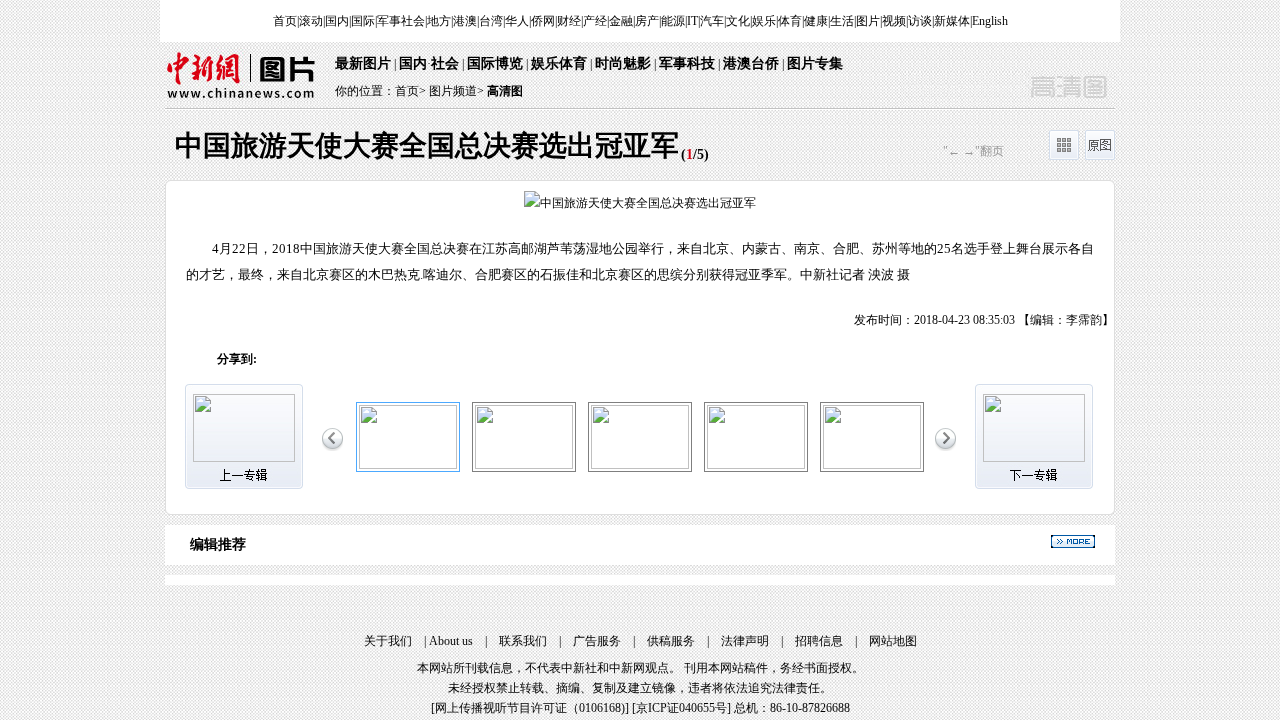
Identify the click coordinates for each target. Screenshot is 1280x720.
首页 (285, 21)
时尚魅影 (623, 63)
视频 (894, 21)
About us (451, 641)
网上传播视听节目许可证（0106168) (530, 708)
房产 (647, 21)
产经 (595, 21)
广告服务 (597, 641)
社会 (445, 63)
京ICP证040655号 (681, 708)
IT (692, 21)
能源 (673, 21)
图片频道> (456, 91)
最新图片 (363, 63)
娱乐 (764, 21)
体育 (790, 21)
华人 (517, 21)
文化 (738, 21)
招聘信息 (819, 641)
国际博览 (495, 63)
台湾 (491, 21)
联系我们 (523, 641)
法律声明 (745, 641)
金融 (621, 21)
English (990, 21)
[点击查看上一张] (403, 255)
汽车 (712, 21)
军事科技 (687, 63)
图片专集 (815, 63)
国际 (363, 21)
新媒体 (952, 21)
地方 (439, 21)
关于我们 (388, 641)
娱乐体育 (559, 63)
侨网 (543, 21)
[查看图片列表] (1064, 156)
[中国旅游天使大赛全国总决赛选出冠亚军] (408, 465)
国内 (337, 21)
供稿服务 (671, 641)
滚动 (311, 21)
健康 (816, 21)
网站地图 (893, 641)
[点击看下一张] (877, 255)
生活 (842, 21)
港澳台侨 (751, 63)
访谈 (920, 21)
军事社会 (401, 21)
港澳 (465, 21)
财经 (569, 21)
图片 (868, 21)
